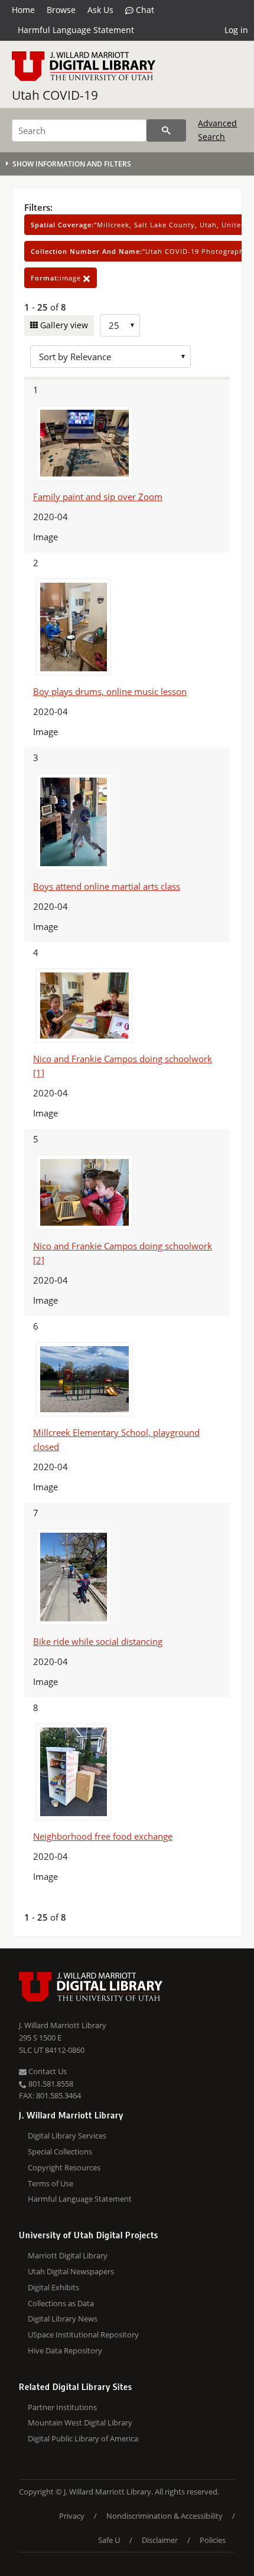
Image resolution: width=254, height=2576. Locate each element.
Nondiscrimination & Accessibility (165, 2516)
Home (23, 10)
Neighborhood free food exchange (103, 1836)
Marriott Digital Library (68, 2255)
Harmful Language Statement (76, 30)
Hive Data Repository (65, 2350)
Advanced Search (217, 130)
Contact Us (47, 2071)
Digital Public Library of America (83, 2438)
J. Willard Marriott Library (63, 2025)
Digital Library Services (67, 2136)
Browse (61, 10)
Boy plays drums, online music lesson (110, 691)
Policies (213, 2540)
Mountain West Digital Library (80, 2422)
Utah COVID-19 (55, 95)
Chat (144, 10)
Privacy (72, 2516)
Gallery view (63, 325)
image (57, 278)
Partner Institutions (62, 2407)
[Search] (166, 130)
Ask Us (100, 10)
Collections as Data (61, 2303)
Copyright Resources (64, 2167)
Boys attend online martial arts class (107, 886)
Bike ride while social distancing (98, 1641)
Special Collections (60, 2151)
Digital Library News (63, 2319)
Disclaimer (160, 2540)
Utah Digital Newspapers (71, 2271)
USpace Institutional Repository (83, 2335)
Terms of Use (51, 2183)
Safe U (109, 2540)
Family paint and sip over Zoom (98, 497)
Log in (236, 30)
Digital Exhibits (53, 2287)
